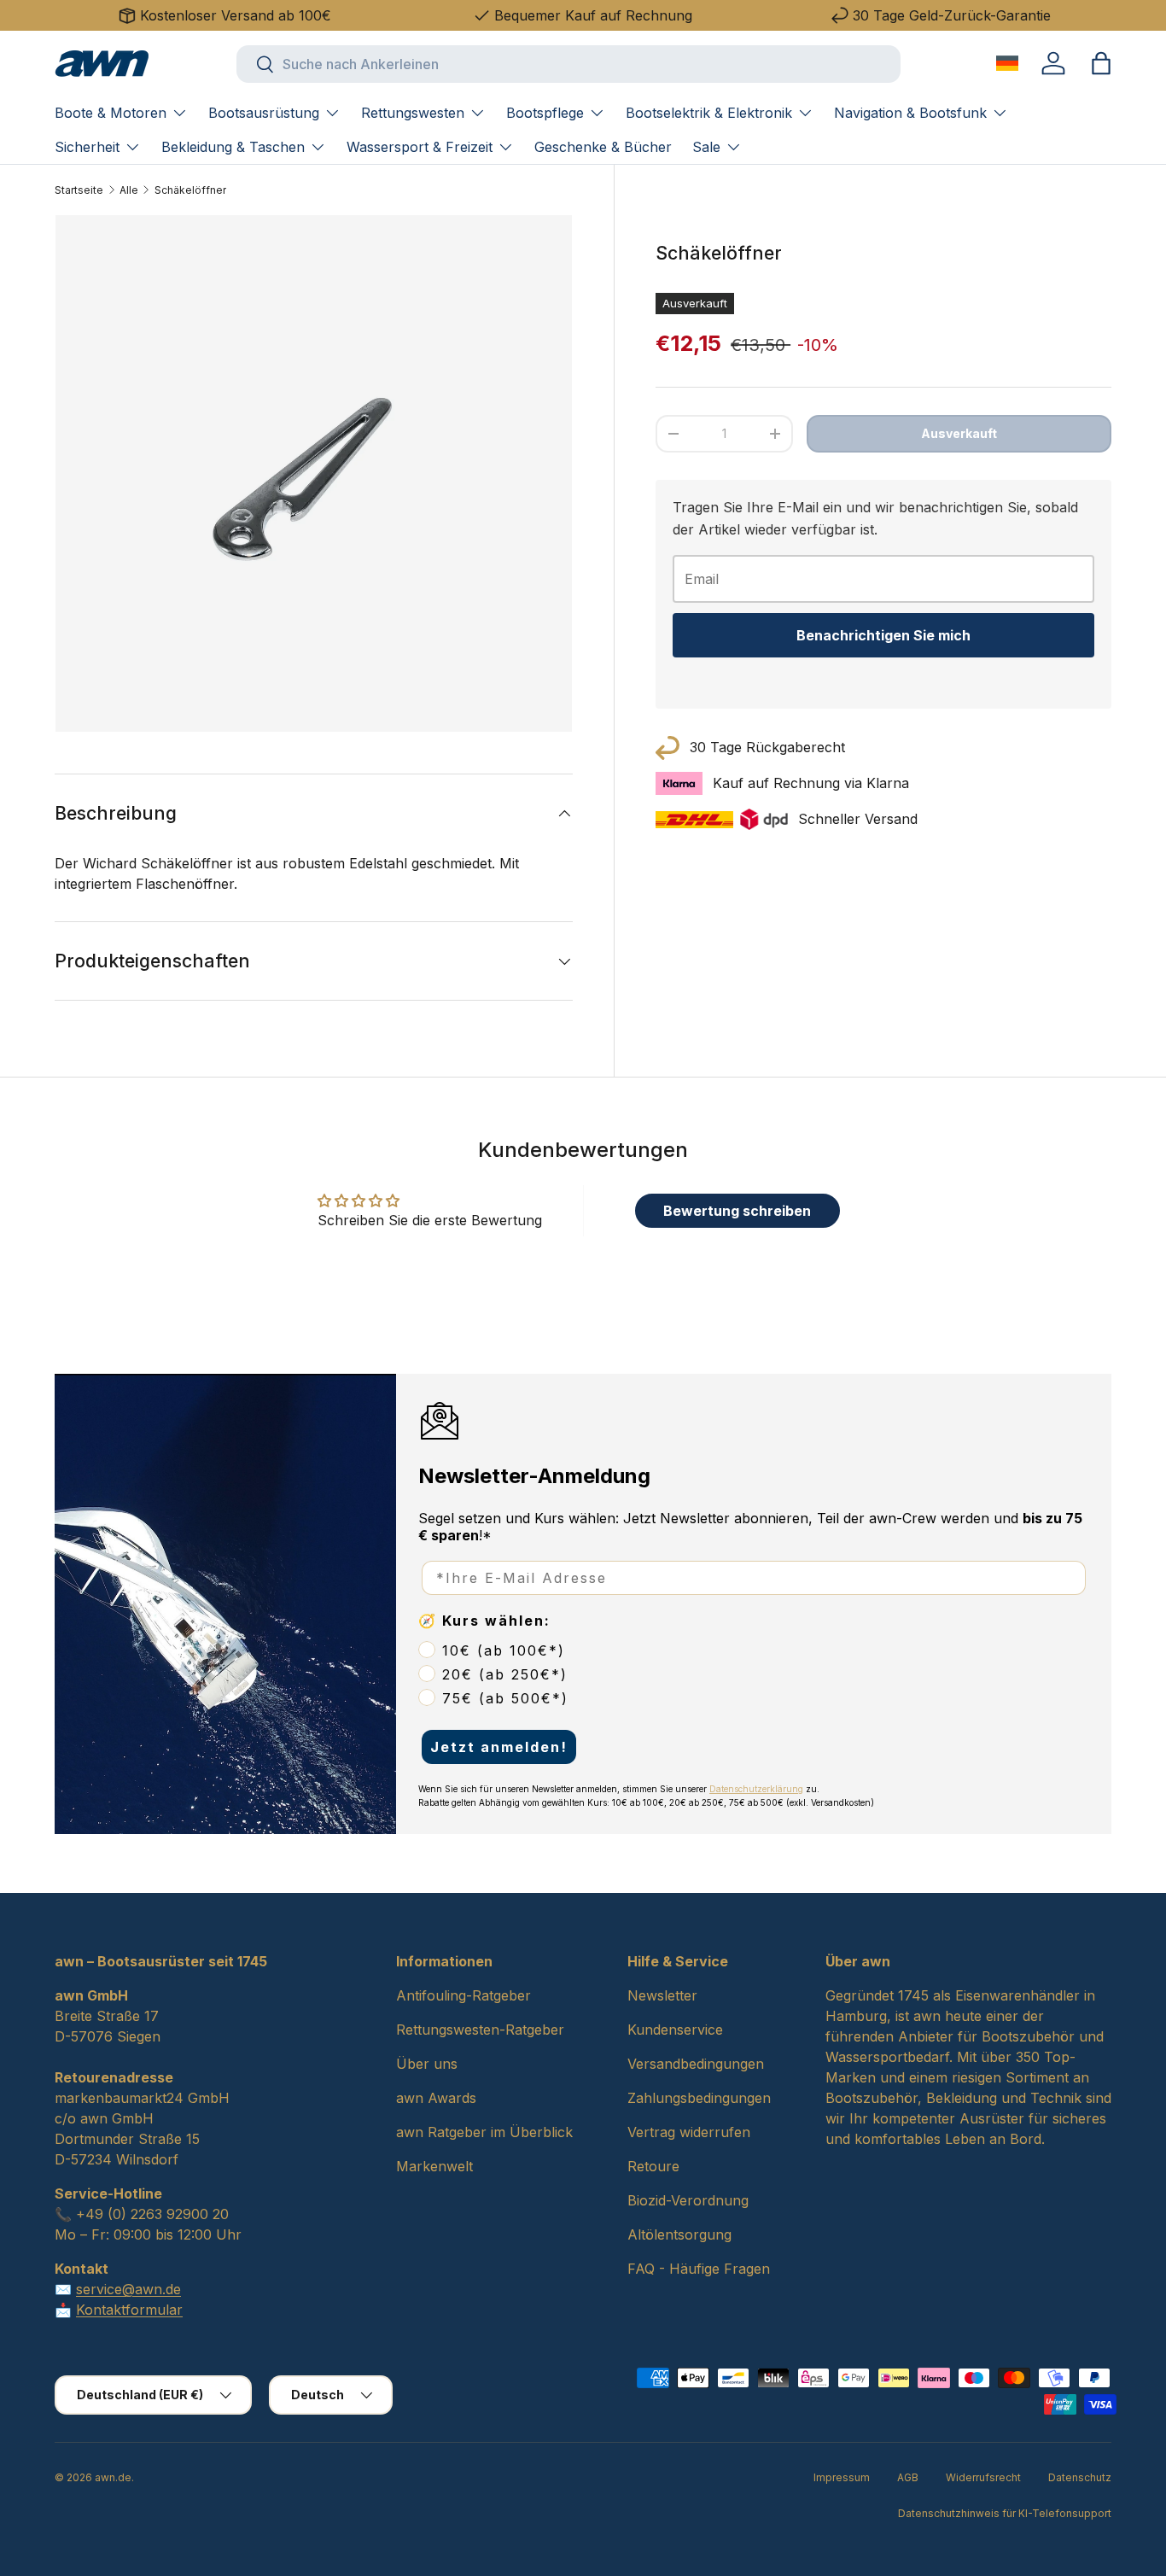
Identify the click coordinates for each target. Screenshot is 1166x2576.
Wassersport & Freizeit (420, 147)
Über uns (427, 2064)
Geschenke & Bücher (603, 147)
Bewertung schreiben (737, 1211)
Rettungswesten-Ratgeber (480, 2030)
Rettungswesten (413, 113)
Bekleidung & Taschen (233, 147)
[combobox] (568, 64)
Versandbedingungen (696, 2064)
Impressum (842, 2477)
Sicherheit (87, 147)
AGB (908, 2477)
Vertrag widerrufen (689, 2132)
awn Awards (436, 2098)
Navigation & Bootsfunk (910, 113)
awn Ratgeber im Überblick (484, 2132)
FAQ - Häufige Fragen (699, 2269)
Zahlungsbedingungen (699, 2098)
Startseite (79, 190)
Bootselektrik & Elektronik (709, 113)
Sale (706, 147)
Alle (129, 190)
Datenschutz (1080, 2477)
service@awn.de (128, 2289)
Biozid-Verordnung (688, 2200)
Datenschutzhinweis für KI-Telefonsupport (1005, 2513)
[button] (1101, 63)
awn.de (113, 2477)
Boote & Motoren (111, 113)
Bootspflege (545, 113)
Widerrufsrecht (983, 2477)
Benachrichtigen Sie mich (883, 635)
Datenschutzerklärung (756, 1789)
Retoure (653, 2166)
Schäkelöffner (190, 190)
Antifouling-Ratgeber (463, 1995)
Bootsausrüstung (264, 113)
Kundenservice (675, 2030)
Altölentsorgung (679, 2234)
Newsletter (662, 1995)
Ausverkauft (959, 433)
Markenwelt (434, 2166)
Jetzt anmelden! (499, 1747)
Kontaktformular (129, 2310)
